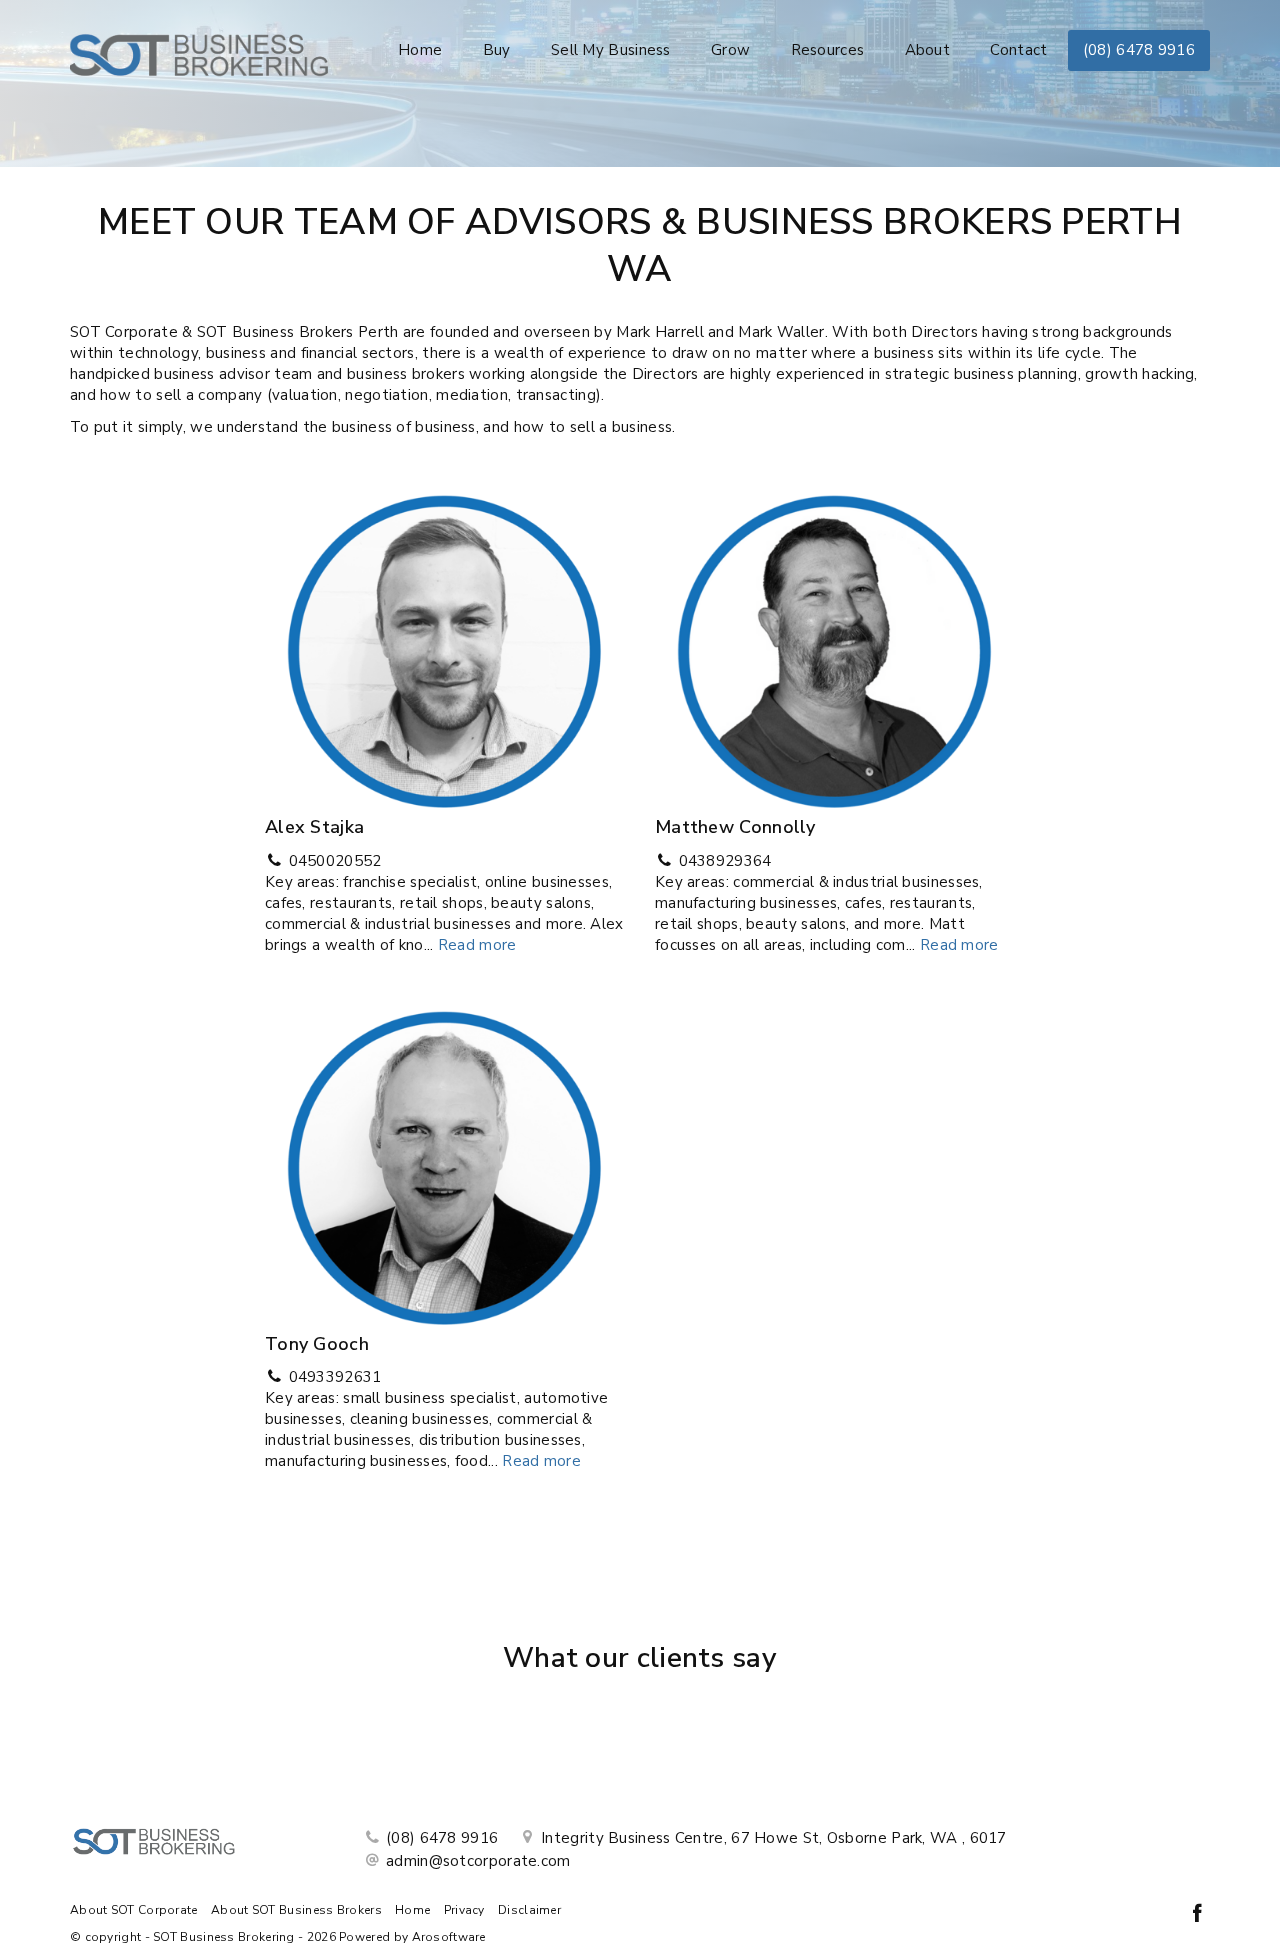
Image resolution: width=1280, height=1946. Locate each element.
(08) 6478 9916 (1139, 50)
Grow (730, 50)
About (928, 50)
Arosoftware (449, 1937)
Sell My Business (611, 50)
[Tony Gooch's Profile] (445, 1160)
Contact (1018, 50)
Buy (497, 50)
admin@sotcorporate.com (478, 1861)
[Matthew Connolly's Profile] (835, 644)
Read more (477, 945)
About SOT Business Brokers (296, 1910)
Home (420, 50)
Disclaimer (529, 1910)
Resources (828, 50)
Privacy (464, 1910)
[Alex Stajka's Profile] (445, 644)
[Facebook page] (1197, 1915)
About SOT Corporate (134, 1910)
